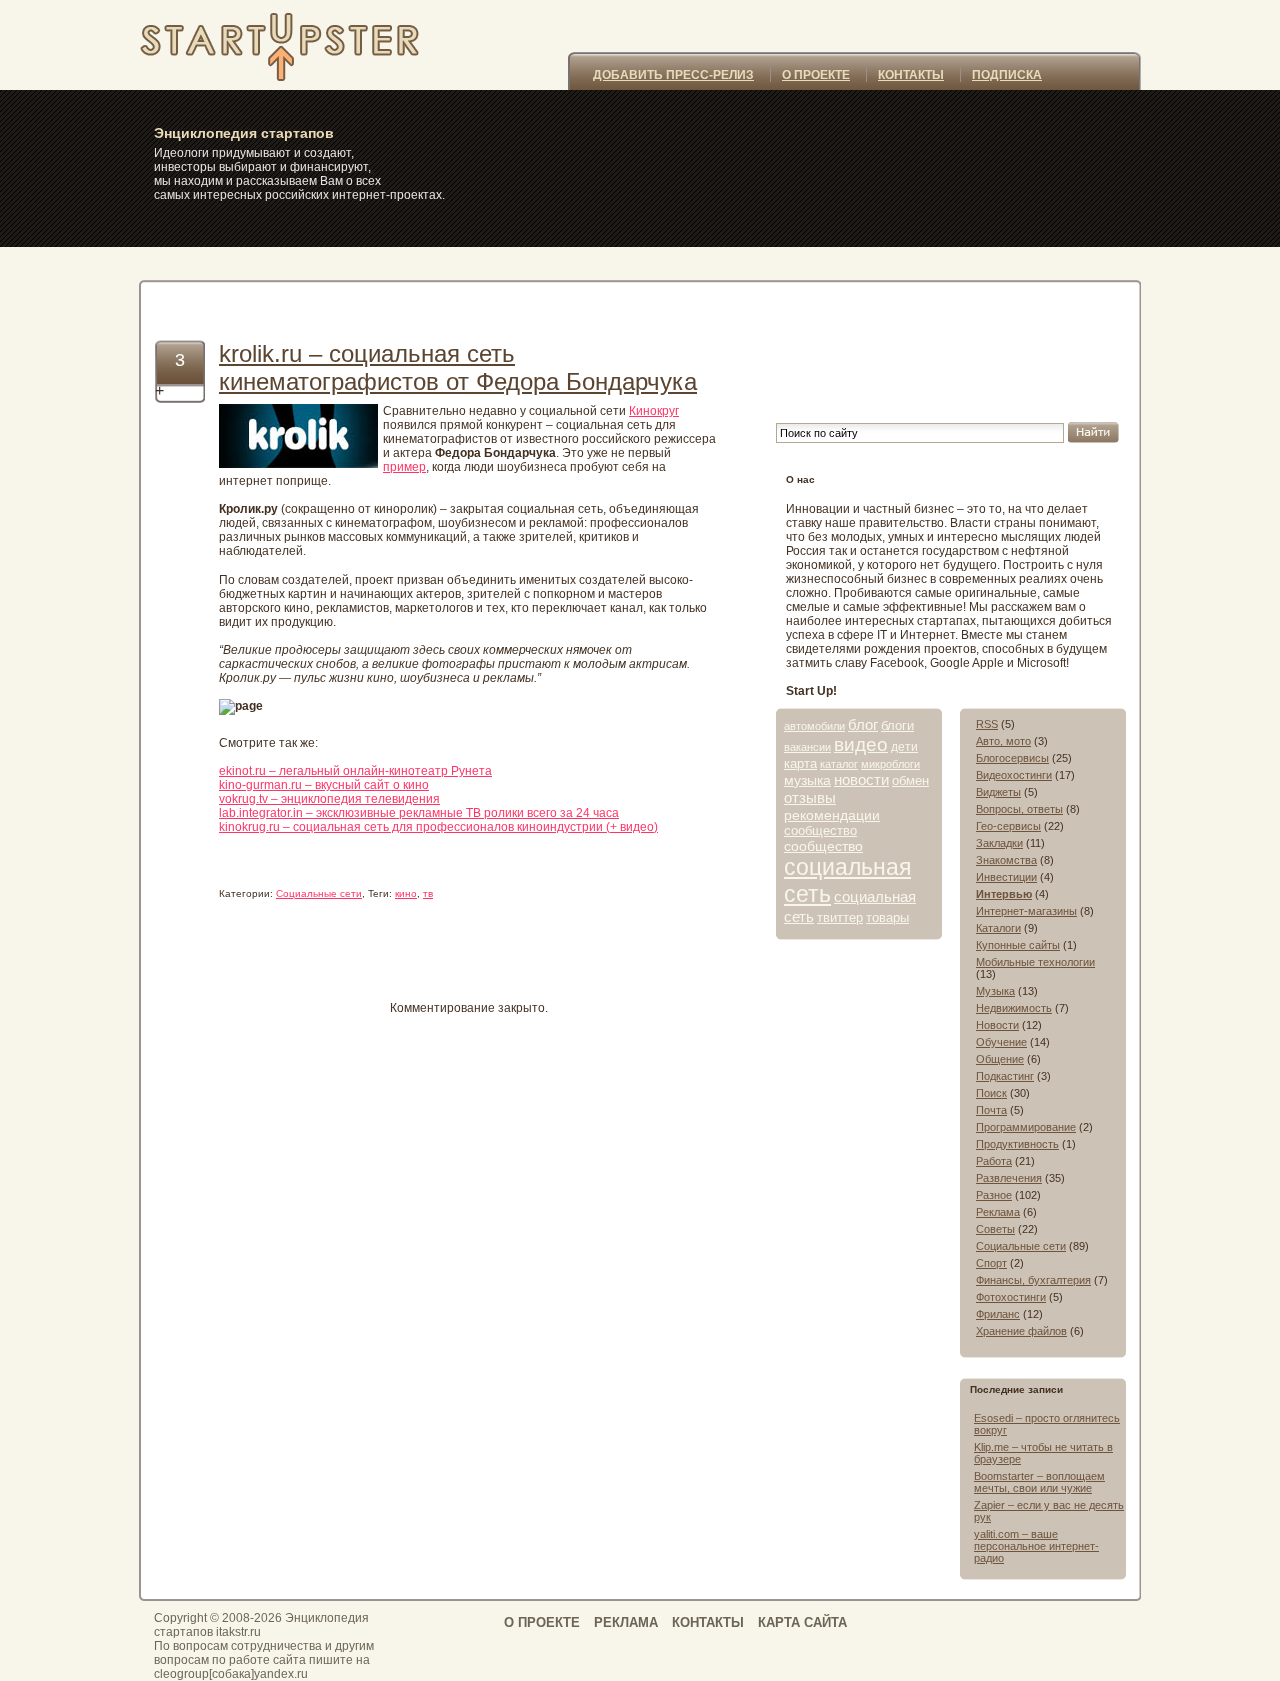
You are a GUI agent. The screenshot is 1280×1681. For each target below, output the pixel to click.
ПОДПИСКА (1007, 75)
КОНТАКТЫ (911, 75)
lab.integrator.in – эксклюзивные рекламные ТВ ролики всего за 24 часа (419, 813)
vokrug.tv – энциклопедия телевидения (329, 799)
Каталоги (998, 928)
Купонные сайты (1018, 945)
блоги (897, 725)
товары (887, 917)
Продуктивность (1017, 1144)
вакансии (807, 747)
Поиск (991, 1093)
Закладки (999, 843)
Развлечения (1009, 1178)
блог (863, 724)
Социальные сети (319, 893)
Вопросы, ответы (1019, 809)
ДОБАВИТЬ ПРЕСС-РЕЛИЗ (673, 75)
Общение (1000, 1059)
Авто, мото (1003, 741)
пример (404, 467)
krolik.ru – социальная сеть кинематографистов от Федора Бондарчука (458, 367)
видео (861, 744)
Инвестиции (1006, 877)
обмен (910, 780)
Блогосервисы (1012, 758)
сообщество (820, 830)
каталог (839, 764)
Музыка (995, 991)
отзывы (810, 797)
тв (428, 893)
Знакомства (1006, 860)
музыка (807, 780)
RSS (987, 724)
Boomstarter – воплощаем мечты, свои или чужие (1039, 1482)
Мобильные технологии (1035, 962)
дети (904, 747)
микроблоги (890, 764)
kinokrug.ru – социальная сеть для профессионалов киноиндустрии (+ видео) (438, 827)
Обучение (1001, 1042)
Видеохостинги (1014, 775)
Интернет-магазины (1026, 911)
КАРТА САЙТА (802, 1622)
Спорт (991, 1263)
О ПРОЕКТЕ (816, 75)
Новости (997, 1025)
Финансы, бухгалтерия (1033, 1280)
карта (800, 763)
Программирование (1026, 1127)
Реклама (998, 1212)
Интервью (1004, 894)
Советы (995, 1229)
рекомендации (832, 815)
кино (406, 893)
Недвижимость (1014, 1008)
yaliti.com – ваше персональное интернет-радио (1036, 1546)
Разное (994, 1195)
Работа (994, 1161)
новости (861, 779)
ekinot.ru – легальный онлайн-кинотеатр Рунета (355, 771)
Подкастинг (1005, 1076)
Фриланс (998, 1314)
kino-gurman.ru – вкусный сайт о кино (324, 785)
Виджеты (998, 792)
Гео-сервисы (1008, 826)
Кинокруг (654, 411)
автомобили (814, 726)
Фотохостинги (1011, 1297)
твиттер (840, 917)
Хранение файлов (1021, 1331)
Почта (991, 1110)
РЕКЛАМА (626, 1622)
